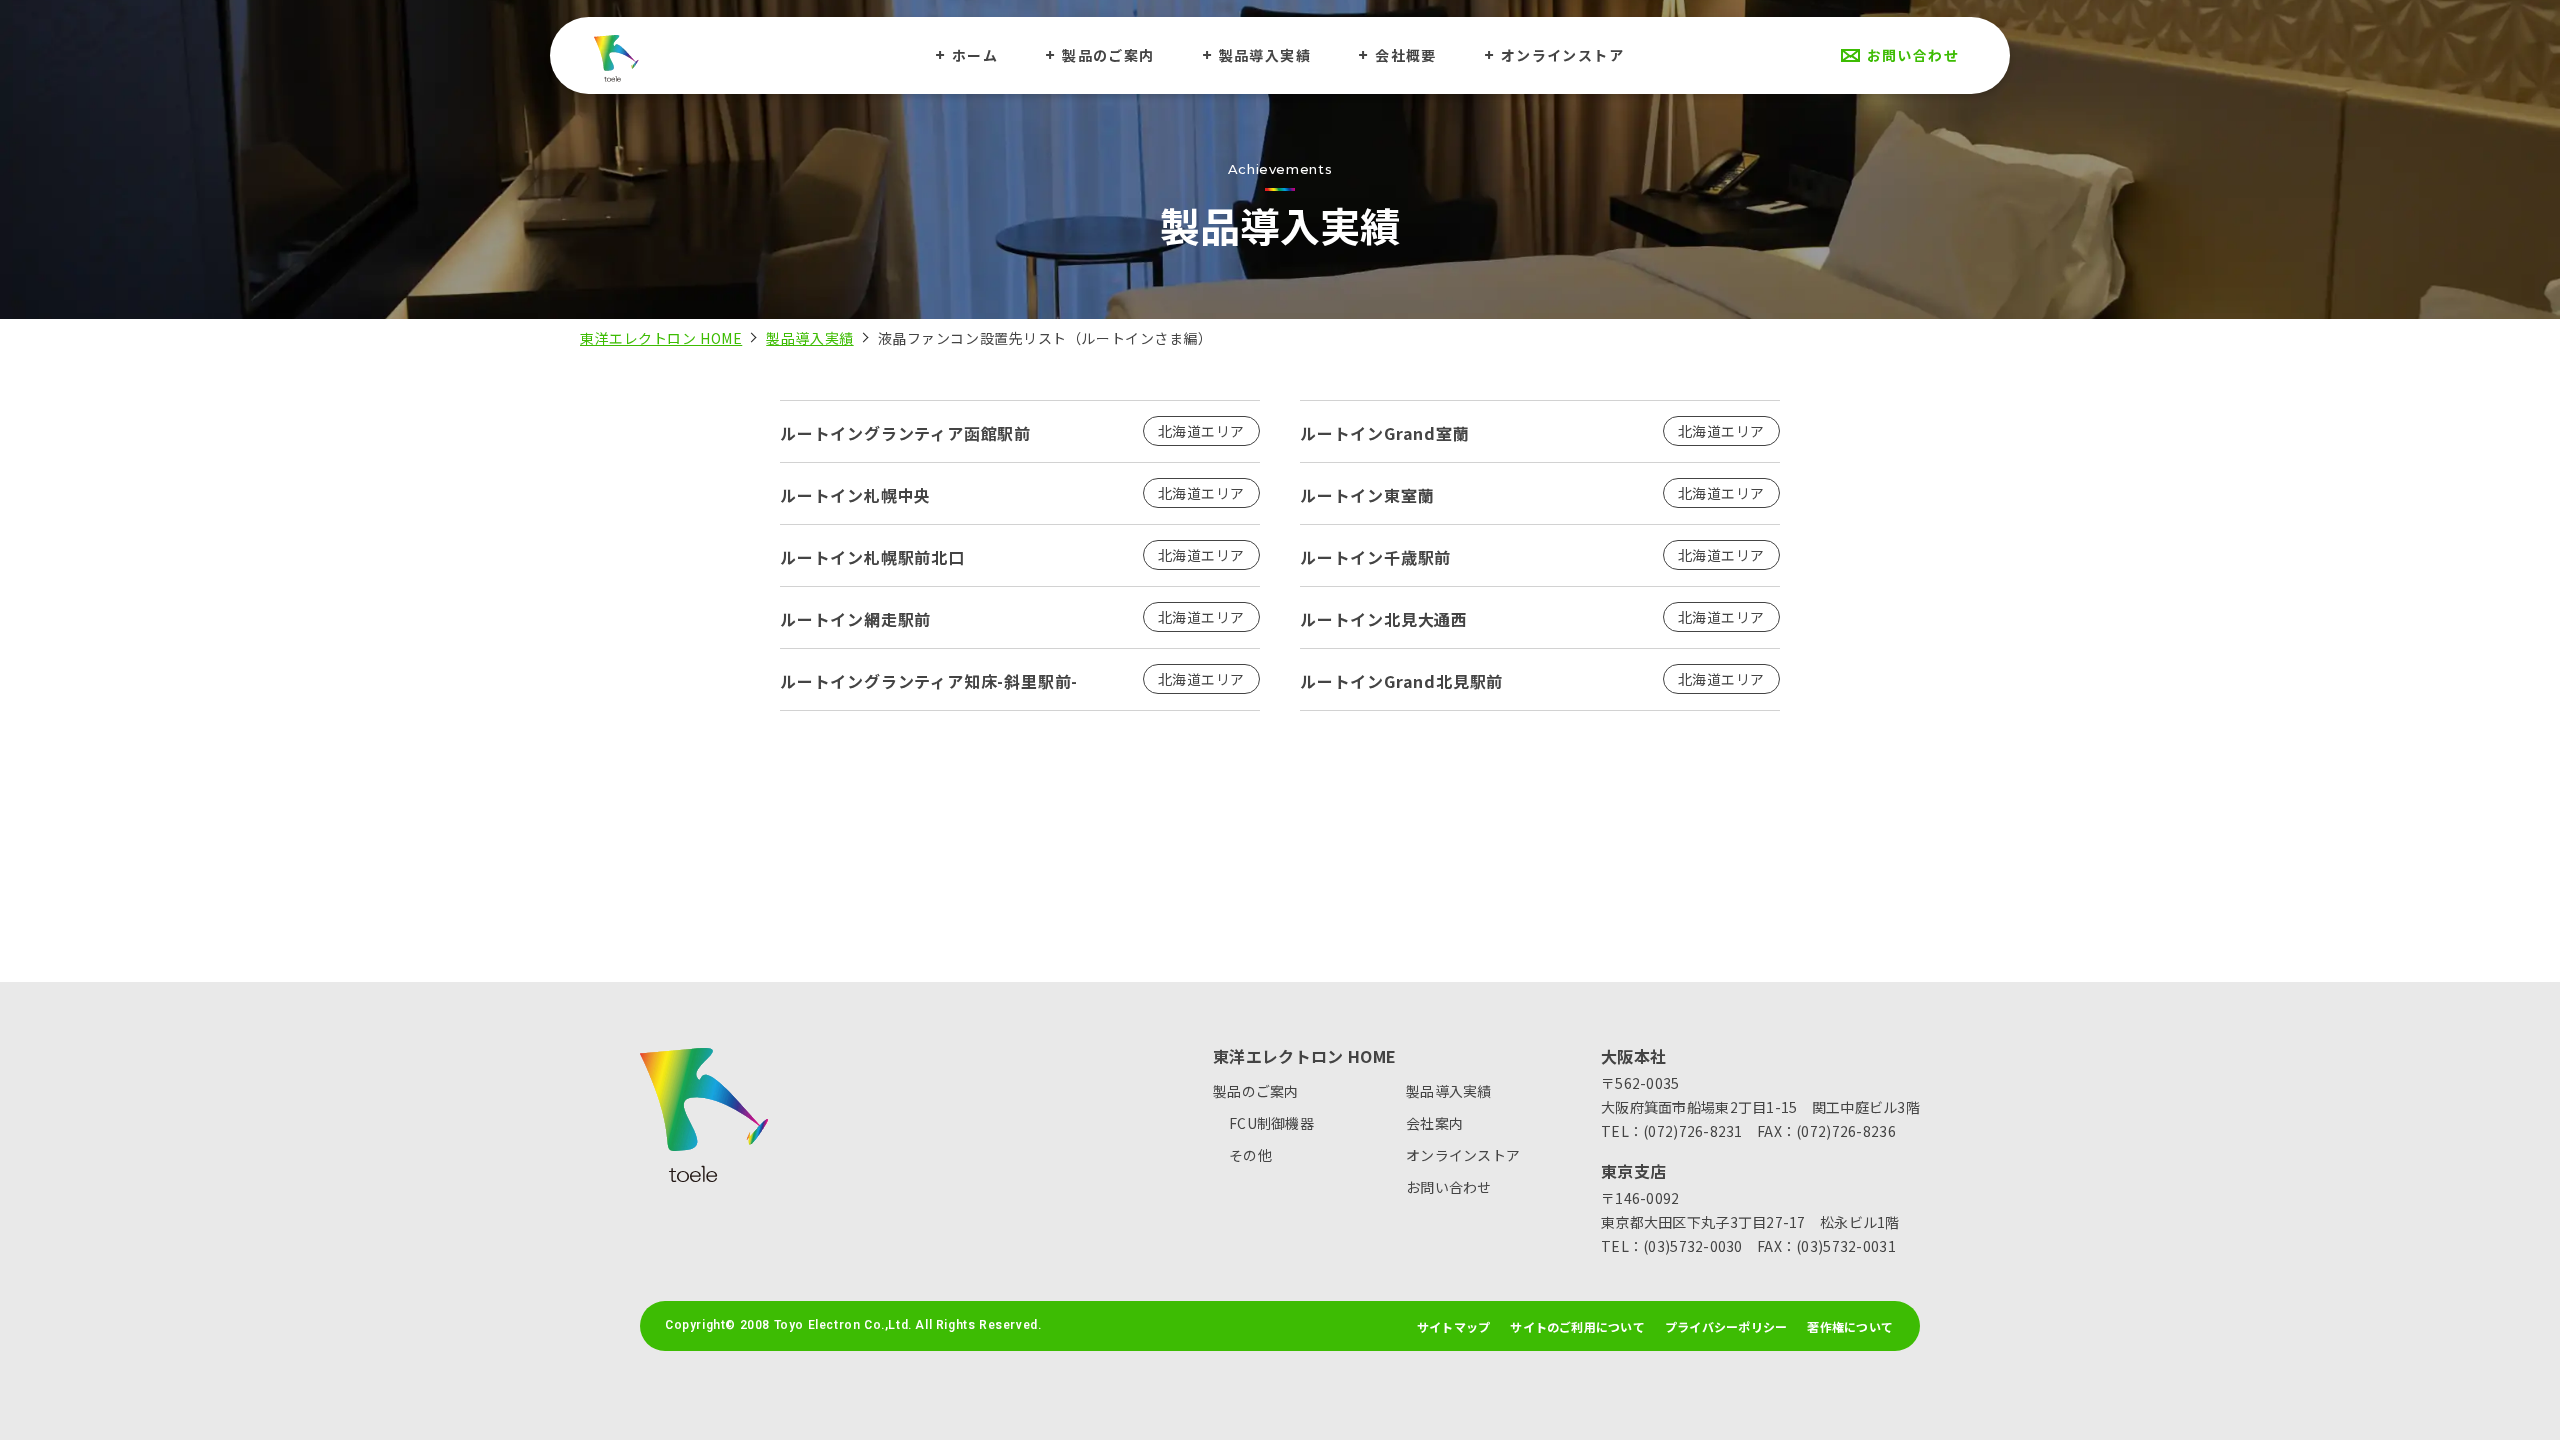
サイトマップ (1453, 1327)
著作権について (1850, 1327)
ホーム (975, 55)
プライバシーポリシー (1726, 1327)
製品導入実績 (1265, 55)
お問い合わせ (1913, 55)
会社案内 (1434, 1123)
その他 (1250, 1155)
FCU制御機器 (1271, 1123)
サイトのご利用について (1577, 1327)
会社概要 (1406, 55)
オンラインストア (1562, 55)
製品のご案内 (1108, 55)
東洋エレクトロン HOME (661, 338)
